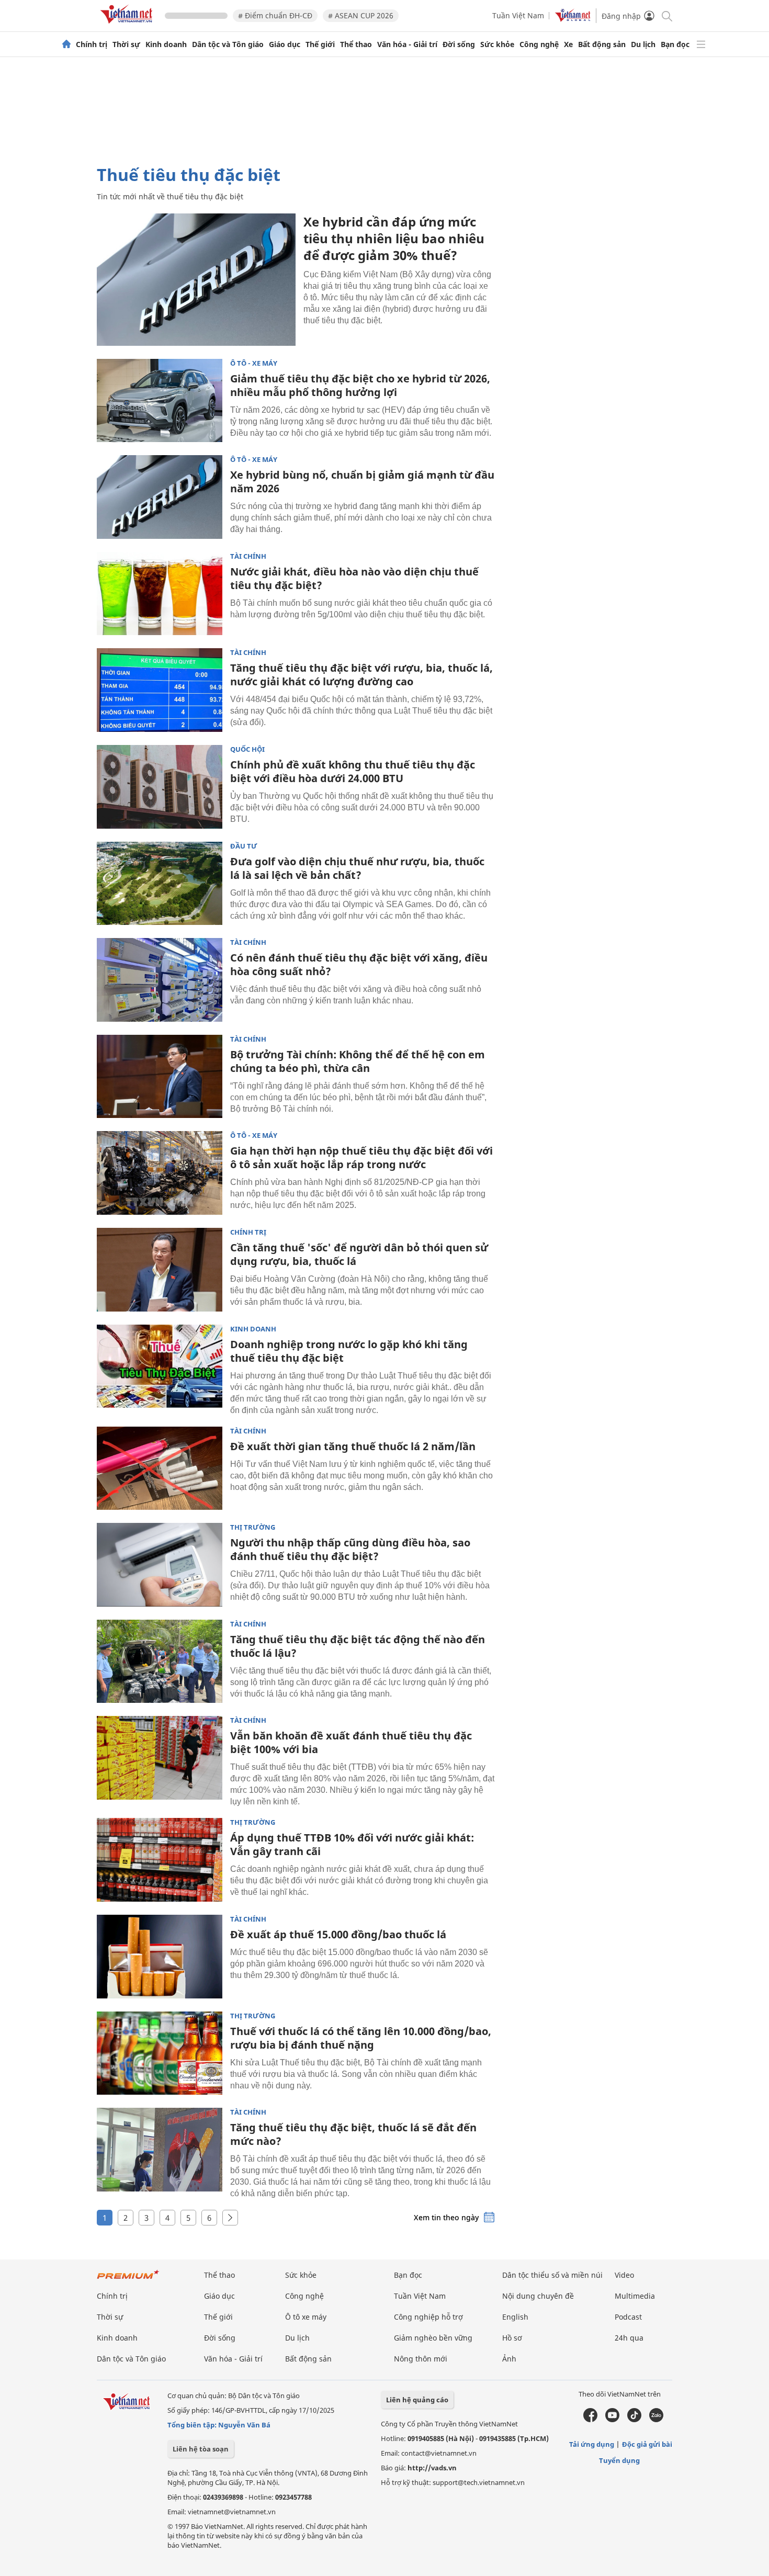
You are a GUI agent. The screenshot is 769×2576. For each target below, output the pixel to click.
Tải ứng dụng (592, 2444)
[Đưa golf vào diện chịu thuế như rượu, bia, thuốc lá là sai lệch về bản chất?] (160, 884)
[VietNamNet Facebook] (590, 2420)
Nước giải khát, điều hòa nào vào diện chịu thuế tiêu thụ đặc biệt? (354, 578)
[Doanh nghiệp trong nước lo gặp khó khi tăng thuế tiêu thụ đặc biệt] (160, 1366)
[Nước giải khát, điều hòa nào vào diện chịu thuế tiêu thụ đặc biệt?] (160, 594)
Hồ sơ (512, 2338)
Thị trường (253, 1527)
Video (624, 2275)
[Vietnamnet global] (573, 19)
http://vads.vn (432, 2468)
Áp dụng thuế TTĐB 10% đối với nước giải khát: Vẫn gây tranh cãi (352, 1844)
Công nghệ (539, 44)
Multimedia (635, 2296)
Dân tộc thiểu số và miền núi (552, 2275)
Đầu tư (244, 846)
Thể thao (356, 44)
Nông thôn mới (421, 2359)
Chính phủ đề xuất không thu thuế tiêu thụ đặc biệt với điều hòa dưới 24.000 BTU (353, 771)
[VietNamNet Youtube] (612, 2420)
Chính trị (92, 44)
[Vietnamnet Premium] (128, 2280)
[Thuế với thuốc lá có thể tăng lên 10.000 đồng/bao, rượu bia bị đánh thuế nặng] (160, 2053)
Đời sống (459, 44)
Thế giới (320, 44)
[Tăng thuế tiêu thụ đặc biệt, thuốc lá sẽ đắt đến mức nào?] (160, 2150)
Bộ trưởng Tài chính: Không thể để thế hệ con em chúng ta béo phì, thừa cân (358, 1061)
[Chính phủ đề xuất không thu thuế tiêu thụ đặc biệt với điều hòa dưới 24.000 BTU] (160, 787)
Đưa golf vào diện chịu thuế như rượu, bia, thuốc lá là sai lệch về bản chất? (357, 868)
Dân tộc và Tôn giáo (228, 44)
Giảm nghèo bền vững (433, 2338)
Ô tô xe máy (306, 2317)
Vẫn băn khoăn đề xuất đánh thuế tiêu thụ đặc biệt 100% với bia (351, 1742)
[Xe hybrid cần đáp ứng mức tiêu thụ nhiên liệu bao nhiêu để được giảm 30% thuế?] (196, 280)
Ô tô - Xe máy (254, 363)
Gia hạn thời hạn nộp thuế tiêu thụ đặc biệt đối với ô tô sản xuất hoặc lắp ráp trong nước (361, 1157)
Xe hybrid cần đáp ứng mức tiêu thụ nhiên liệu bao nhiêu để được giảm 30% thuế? (394, 238)
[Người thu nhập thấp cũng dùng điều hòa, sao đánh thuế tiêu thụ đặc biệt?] (160, 1565)
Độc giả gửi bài (647, 2444)
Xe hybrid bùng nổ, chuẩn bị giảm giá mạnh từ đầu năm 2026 (362, 482)
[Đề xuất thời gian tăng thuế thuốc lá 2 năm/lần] (160, 1468)
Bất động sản (602, 44)
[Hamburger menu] (701, 44)
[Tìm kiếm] (666, 15)
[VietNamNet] (66, 44)
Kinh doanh (166, 44)
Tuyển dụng (619, 2460)
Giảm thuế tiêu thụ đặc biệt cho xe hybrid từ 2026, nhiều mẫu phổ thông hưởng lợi (360, 385)
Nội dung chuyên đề (538, 2296)
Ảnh (509, 2359)
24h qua (629, 2338)
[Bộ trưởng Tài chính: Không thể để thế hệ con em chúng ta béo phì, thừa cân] (160, 1077)
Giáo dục (285, 44)
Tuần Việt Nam (518, 15)
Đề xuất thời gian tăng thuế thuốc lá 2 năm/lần (353, 1446)
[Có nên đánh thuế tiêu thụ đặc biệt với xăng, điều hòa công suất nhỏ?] (160, 980)
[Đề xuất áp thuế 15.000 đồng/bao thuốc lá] (160, 1957)
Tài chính (248, 556)
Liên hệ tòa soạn (201, 2449)
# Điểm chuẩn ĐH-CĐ (275, 15)
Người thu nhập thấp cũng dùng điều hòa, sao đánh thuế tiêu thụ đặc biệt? (350, 1549)
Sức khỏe (497, 44)
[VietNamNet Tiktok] (634, 2420)
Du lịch (643, 44)
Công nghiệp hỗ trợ (428, 2317)
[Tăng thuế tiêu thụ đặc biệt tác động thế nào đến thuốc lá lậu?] (160, 1662)
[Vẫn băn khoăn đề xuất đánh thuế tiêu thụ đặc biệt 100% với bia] (160, 1758)
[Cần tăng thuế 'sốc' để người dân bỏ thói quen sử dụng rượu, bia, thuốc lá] (160, 1270)
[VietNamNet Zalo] (656, 2420)
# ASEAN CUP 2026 (361, 15)
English (515, 2317)
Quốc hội (247, 749)
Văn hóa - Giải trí (407, 44)
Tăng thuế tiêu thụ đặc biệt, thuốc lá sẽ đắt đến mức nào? (353, 2134)
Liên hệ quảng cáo (417, 2400)
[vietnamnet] (128, 25)
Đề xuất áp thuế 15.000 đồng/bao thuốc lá (338, 1934)
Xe (568, 44)
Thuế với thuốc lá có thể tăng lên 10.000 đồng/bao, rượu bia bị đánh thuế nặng (361, 2038)
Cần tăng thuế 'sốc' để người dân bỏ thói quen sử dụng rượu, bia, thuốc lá (359, 1254)
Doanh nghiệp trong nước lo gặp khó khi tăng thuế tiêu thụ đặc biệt (349, 1351)
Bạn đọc (675, 44)
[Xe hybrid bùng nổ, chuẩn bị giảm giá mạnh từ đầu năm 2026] (160, 497)
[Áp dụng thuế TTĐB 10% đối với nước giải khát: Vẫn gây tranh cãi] (160, 1860)
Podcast (628, 2317)
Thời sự (126, 44)
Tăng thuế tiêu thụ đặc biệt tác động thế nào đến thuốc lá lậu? (358, 1646)
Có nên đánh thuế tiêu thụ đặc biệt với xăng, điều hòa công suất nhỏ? (359, 964)
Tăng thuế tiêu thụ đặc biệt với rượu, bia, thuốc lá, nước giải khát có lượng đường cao (361, 675)
